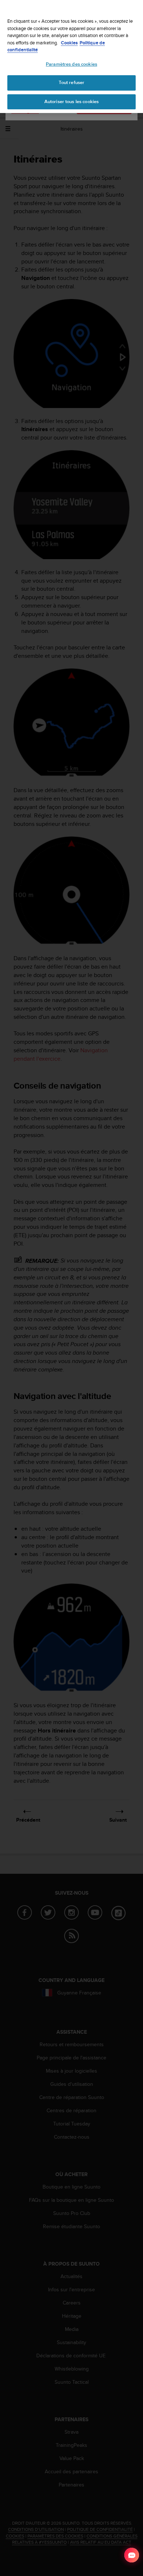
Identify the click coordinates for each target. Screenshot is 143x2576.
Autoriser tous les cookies (71, 102)
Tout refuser (72, 83)
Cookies (69, 43)
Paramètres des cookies (71, 64)
